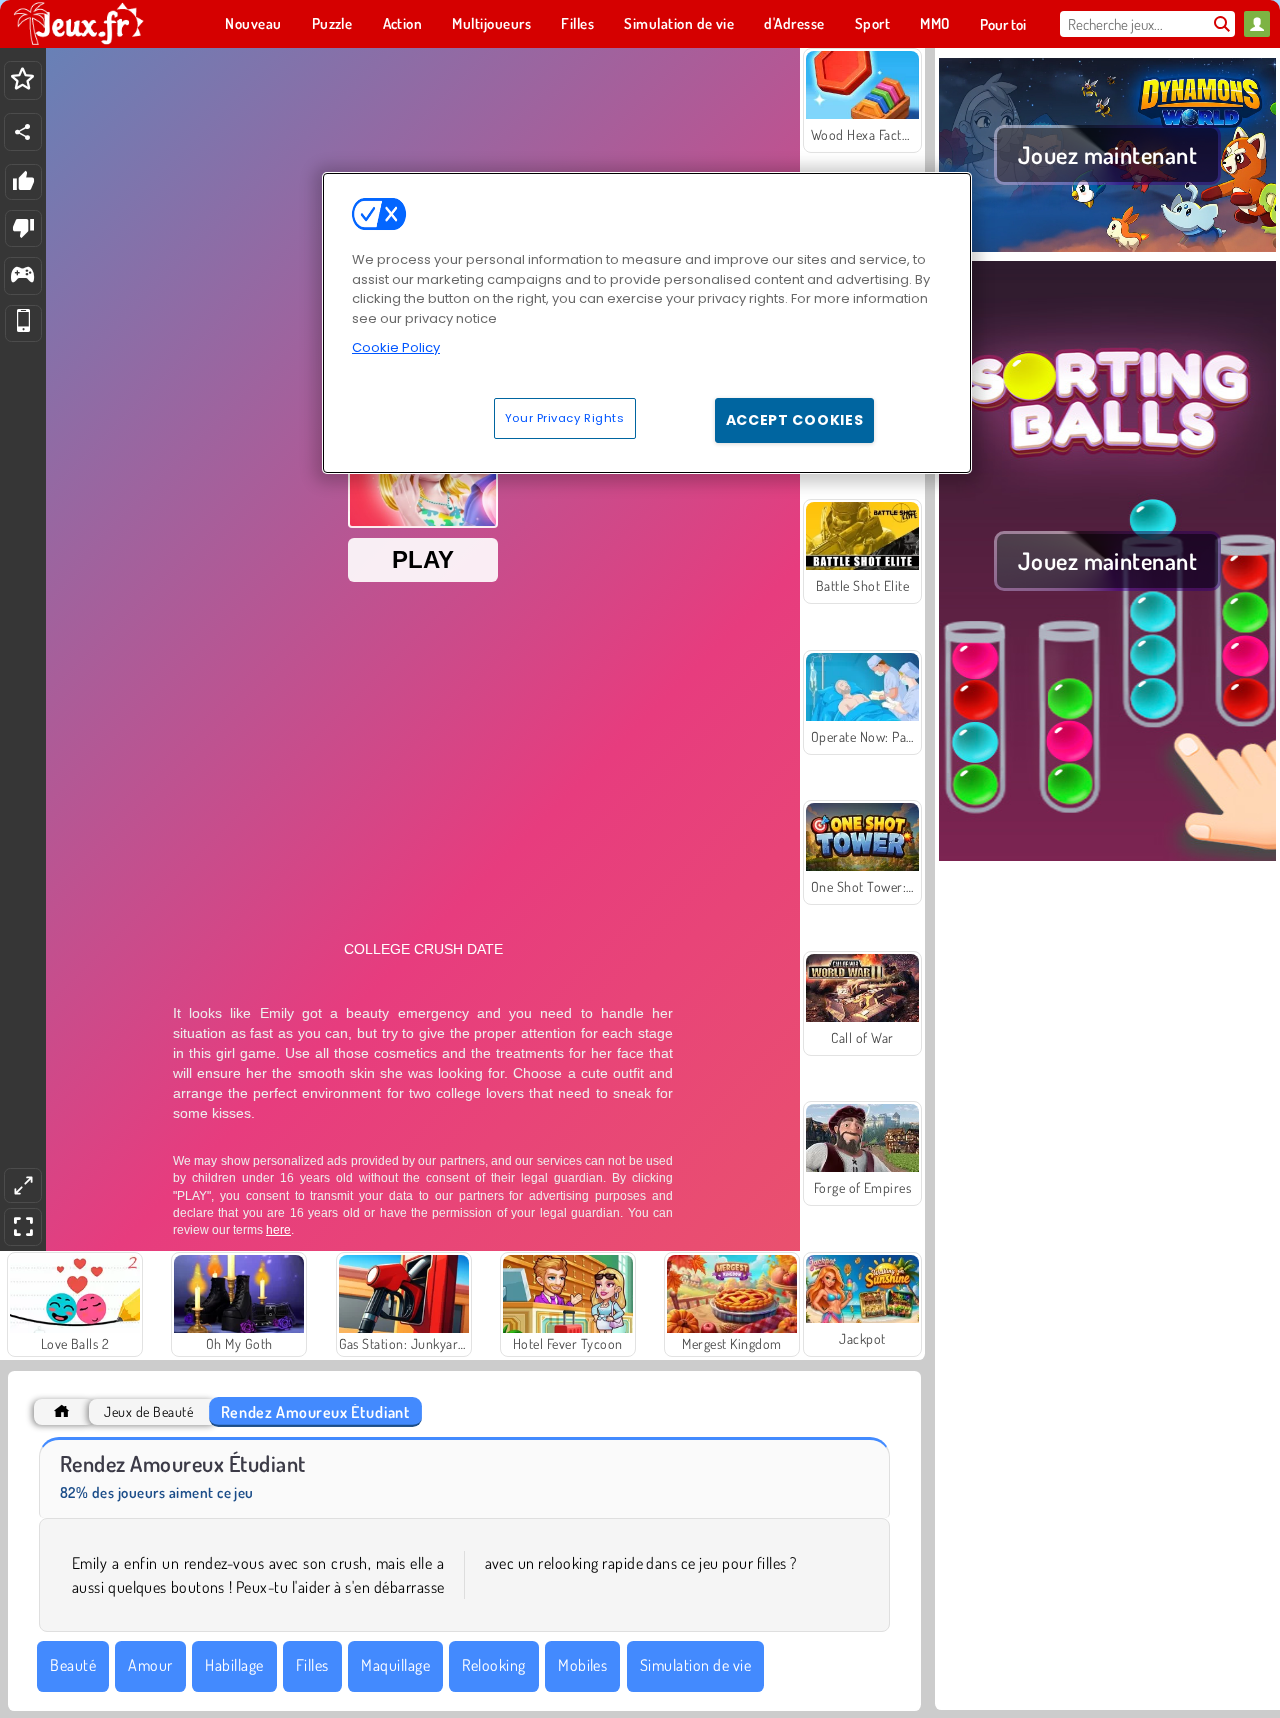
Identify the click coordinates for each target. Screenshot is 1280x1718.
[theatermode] (23, 1185)
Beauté (73, 1665)
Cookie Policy (396, 347)
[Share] (23, 132)
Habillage (234, 1665)
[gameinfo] (22, 276)
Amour (150, 1665)
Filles (312, 1665)
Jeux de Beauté (148, 1411)
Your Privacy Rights (565, 417)
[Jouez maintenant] (1107, 249)
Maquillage (395, 1665)
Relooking (493, 1665)
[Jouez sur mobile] (23, 323)
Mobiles (582, 1665)
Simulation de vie (695, 1665)
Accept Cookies (795, 419)
